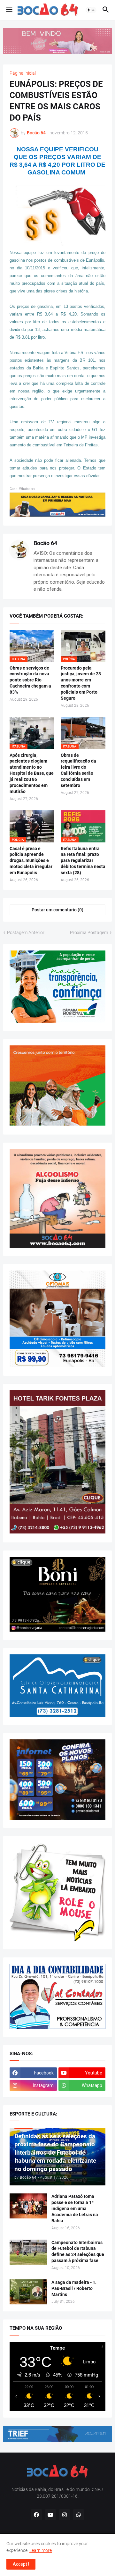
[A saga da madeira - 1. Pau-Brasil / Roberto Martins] (28, 2292)
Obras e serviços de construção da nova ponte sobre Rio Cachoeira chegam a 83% (30, 680)
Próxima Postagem (89, 933)
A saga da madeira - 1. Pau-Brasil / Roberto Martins (74, 2288)
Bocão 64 (45, 543)
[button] (9, 10)
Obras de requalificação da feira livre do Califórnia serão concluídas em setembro (78, 770)
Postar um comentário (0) (57, 910)
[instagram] (65, 2515)
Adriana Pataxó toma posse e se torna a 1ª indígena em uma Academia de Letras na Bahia (75, 2209)
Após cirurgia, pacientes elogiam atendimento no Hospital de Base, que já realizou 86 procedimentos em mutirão (32, 773)
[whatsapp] (79, 2515)
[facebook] (36, 2515)
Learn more (41, 2550)
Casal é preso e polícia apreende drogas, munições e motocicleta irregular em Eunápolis (31, 861)
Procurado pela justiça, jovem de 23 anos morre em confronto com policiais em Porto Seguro (81, 683)
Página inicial (23, 73)
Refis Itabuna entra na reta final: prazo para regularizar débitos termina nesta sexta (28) (83, 861)
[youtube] (50, 2515)
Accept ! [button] (21, 2564)
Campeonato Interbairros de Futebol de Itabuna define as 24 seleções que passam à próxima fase (78, 2252)
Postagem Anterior (26, 933)
